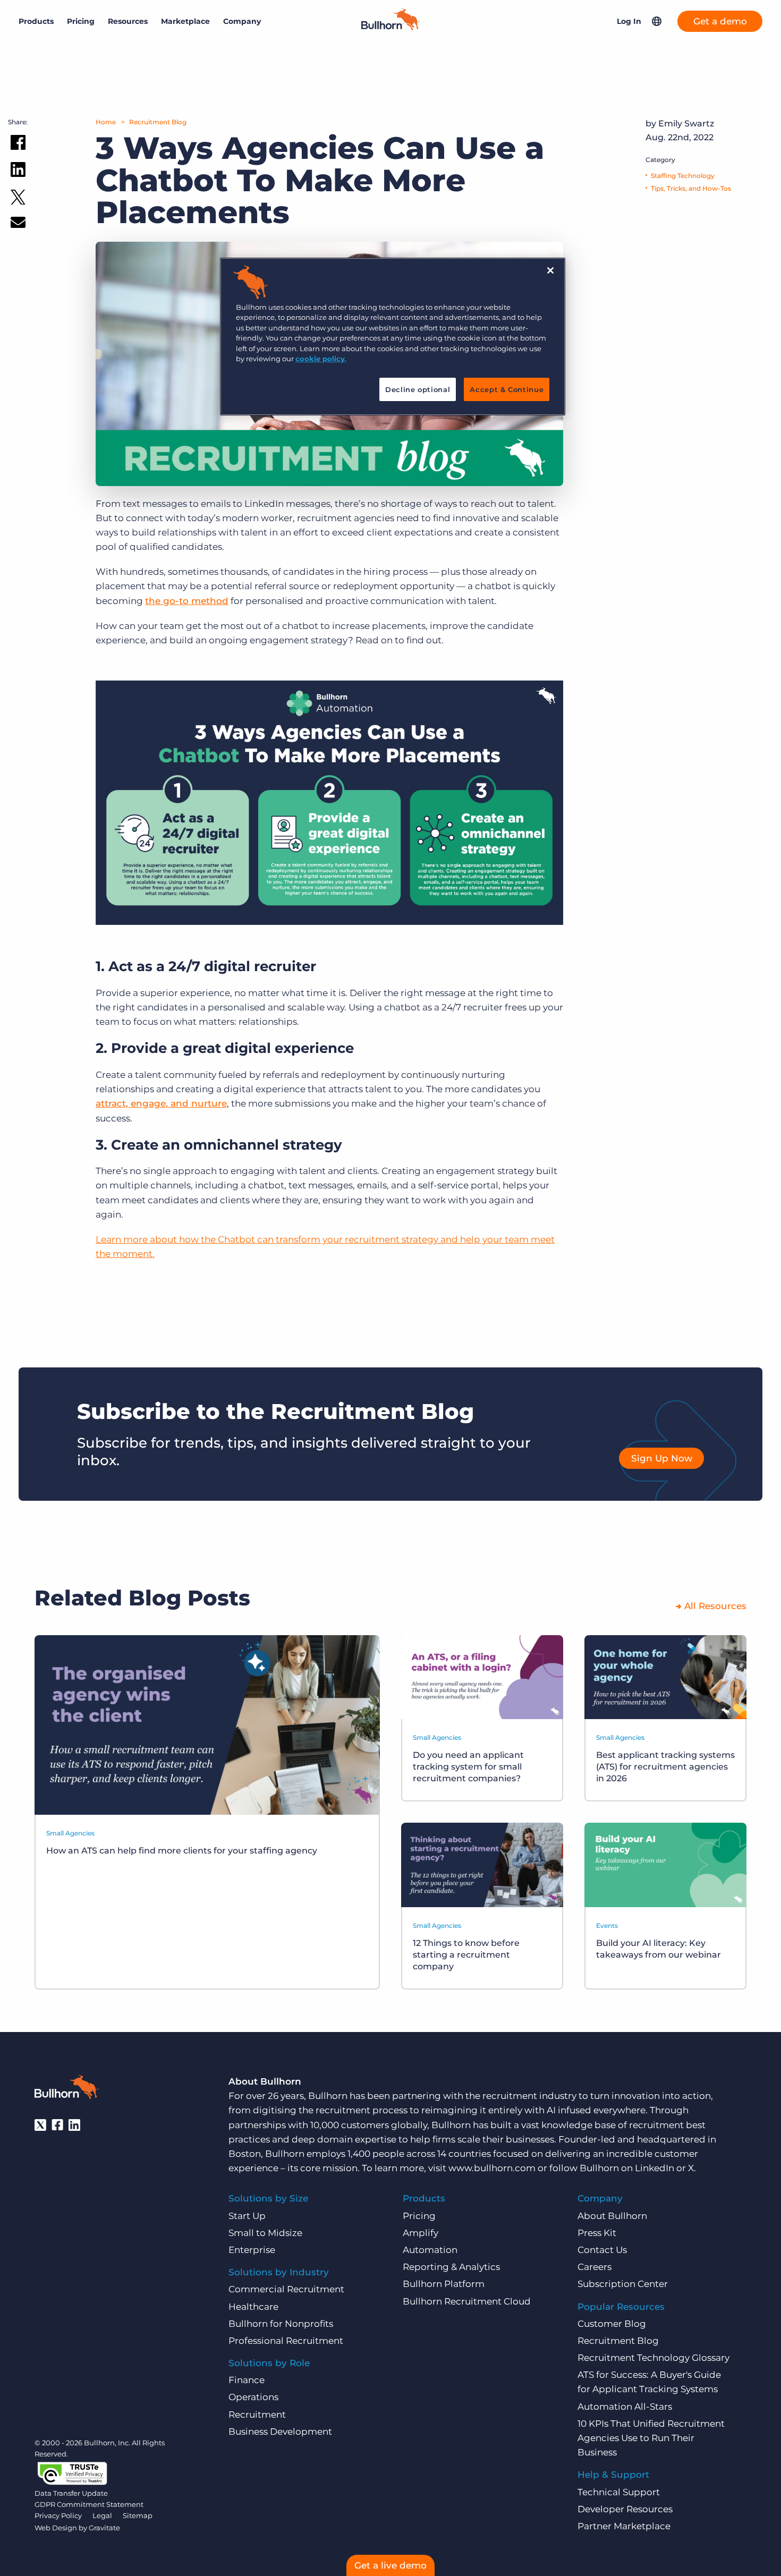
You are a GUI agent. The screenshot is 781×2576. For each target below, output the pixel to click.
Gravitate (104, 2528)
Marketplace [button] (185, 21)
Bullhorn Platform (444, 2284)
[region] (393, 337)
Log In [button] (629, 21)
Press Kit (597, 2233)
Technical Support (619, 2492)
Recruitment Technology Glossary (653, 2358)
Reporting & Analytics (451, 2267)
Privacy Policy (58, 2515)
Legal (102, 2515)
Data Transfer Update (71, 2493)
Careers (595, 2267)
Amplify (421, 2233)
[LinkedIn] (74, 2125)
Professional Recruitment (286, 2341)
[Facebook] (57, 2125)
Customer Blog (612, 2324)
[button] (657, 21)
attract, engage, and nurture (161, 1103)
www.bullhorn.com (492, 2168)
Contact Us (602, 2250)
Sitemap (138, 2515)
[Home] (390, 27)
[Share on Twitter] (18, 199)
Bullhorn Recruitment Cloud (467, 2301)
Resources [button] (128, 21)
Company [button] (242, 21)
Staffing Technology (683, 176)
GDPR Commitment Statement (89, 2504)
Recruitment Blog (158, 122)
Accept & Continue (507, 389)
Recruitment (257, 2415)
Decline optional (418, 389)
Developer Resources (625, 2509)
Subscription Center (623, 2284)
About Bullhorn (612, 2216)
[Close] (550, 270)
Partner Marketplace (624, 2526)
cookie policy (320, 359)
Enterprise (252, 2250)
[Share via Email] (18, 224)
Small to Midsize (265, 2233)
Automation (430, 2250)
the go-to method (187, 601)
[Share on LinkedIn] (18, 172)
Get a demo (720, 21)
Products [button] (36, 21)
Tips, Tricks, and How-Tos (691, 188)
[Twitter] (40, 2125)
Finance (247, 2380)
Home (106, 122)
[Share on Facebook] (18, 144)
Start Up (247, 2216)
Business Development (280, 2432)
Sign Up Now (662, 1458)
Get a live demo (390, 2565)
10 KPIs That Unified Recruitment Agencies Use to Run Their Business (651, 2438)
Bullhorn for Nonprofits (281, 2324)
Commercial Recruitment (286, 2289)
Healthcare (253, 2307)
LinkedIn (655, 2168)
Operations (253, 2397)
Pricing (81, 21)
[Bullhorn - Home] (66, 2089)
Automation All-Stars (625, 2407)
